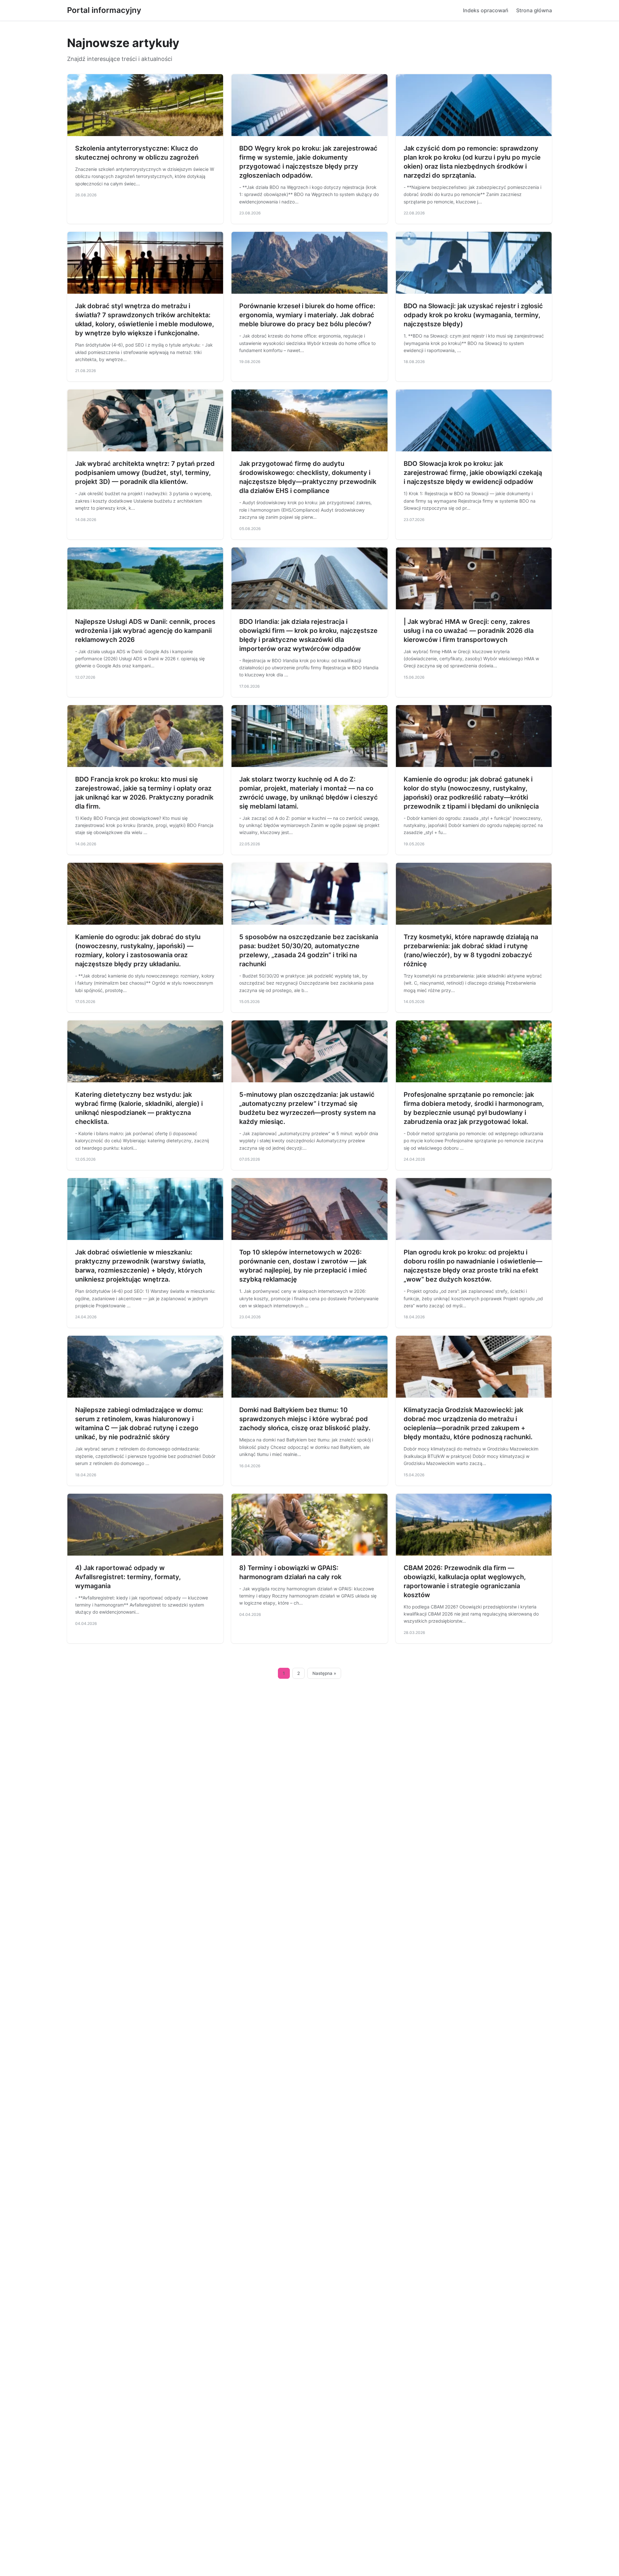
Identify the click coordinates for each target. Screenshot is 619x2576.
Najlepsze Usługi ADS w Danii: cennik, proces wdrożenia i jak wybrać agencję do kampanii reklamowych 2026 (145, 631)
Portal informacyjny (104, 10)
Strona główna (534, 10)
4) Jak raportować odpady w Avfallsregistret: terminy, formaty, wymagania (128, 1577)
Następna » (324, 1673)
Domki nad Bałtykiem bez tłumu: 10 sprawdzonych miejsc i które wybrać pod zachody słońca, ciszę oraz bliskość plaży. (305, 1419)
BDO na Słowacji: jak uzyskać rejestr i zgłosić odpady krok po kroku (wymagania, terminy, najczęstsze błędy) (473, 315)
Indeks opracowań (486, 10)
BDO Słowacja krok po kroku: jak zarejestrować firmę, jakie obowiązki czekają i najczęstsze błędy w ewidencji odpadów (473, 473)
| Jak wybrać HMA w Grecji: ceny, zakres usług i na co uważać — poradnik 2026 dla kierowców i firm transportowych (469, 631)
